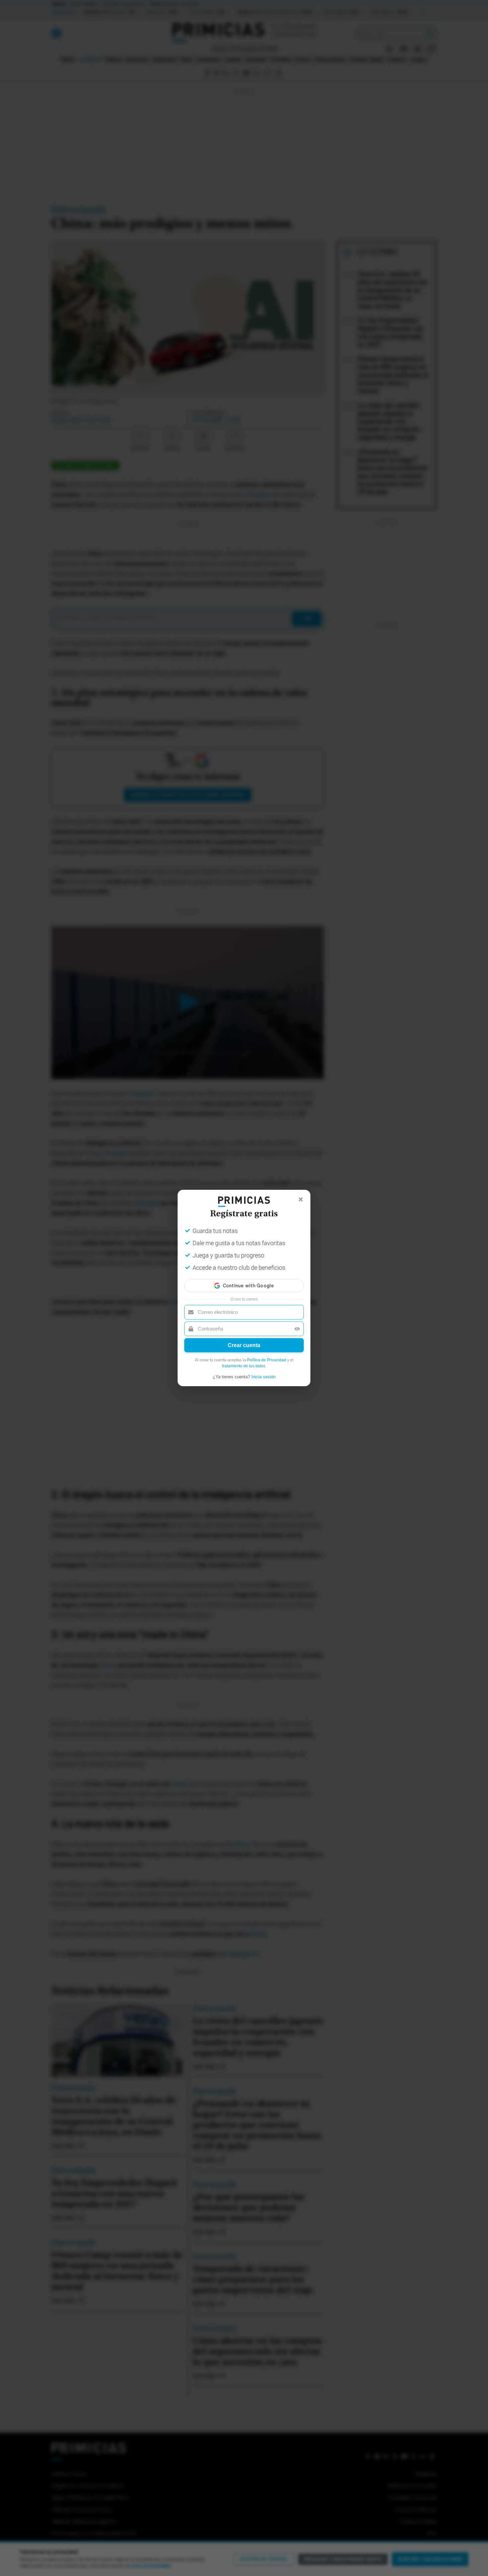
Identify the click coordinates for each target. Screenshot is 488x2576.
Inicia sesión (263, 1377)
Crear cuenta (244, 1345)
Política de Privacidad (267, 1360)
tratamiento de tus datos (244, 1366)
